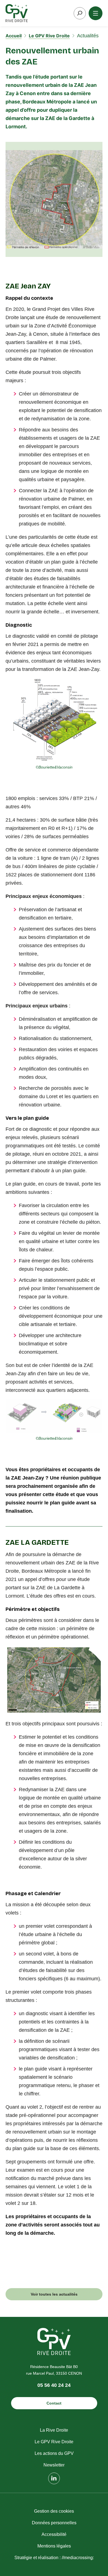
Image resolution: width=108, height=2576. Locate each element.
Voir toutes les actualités (54, 2294)
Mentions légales (54, 2546)
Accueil (14, 36)
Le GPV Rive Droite (49, 36)
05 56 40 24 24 (54, 2385)
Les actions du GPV (54, 2453)
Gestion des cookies (54, 2511)
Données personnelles (54, 2523)
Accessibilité (54, 2534)
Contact (54, 2403)
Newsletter (54, 2465)
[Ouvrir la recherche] (80, 13)
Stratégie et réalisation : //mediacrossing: (54, 2558)
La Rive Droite (54, 2430)
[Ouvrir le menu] (96, 13)
